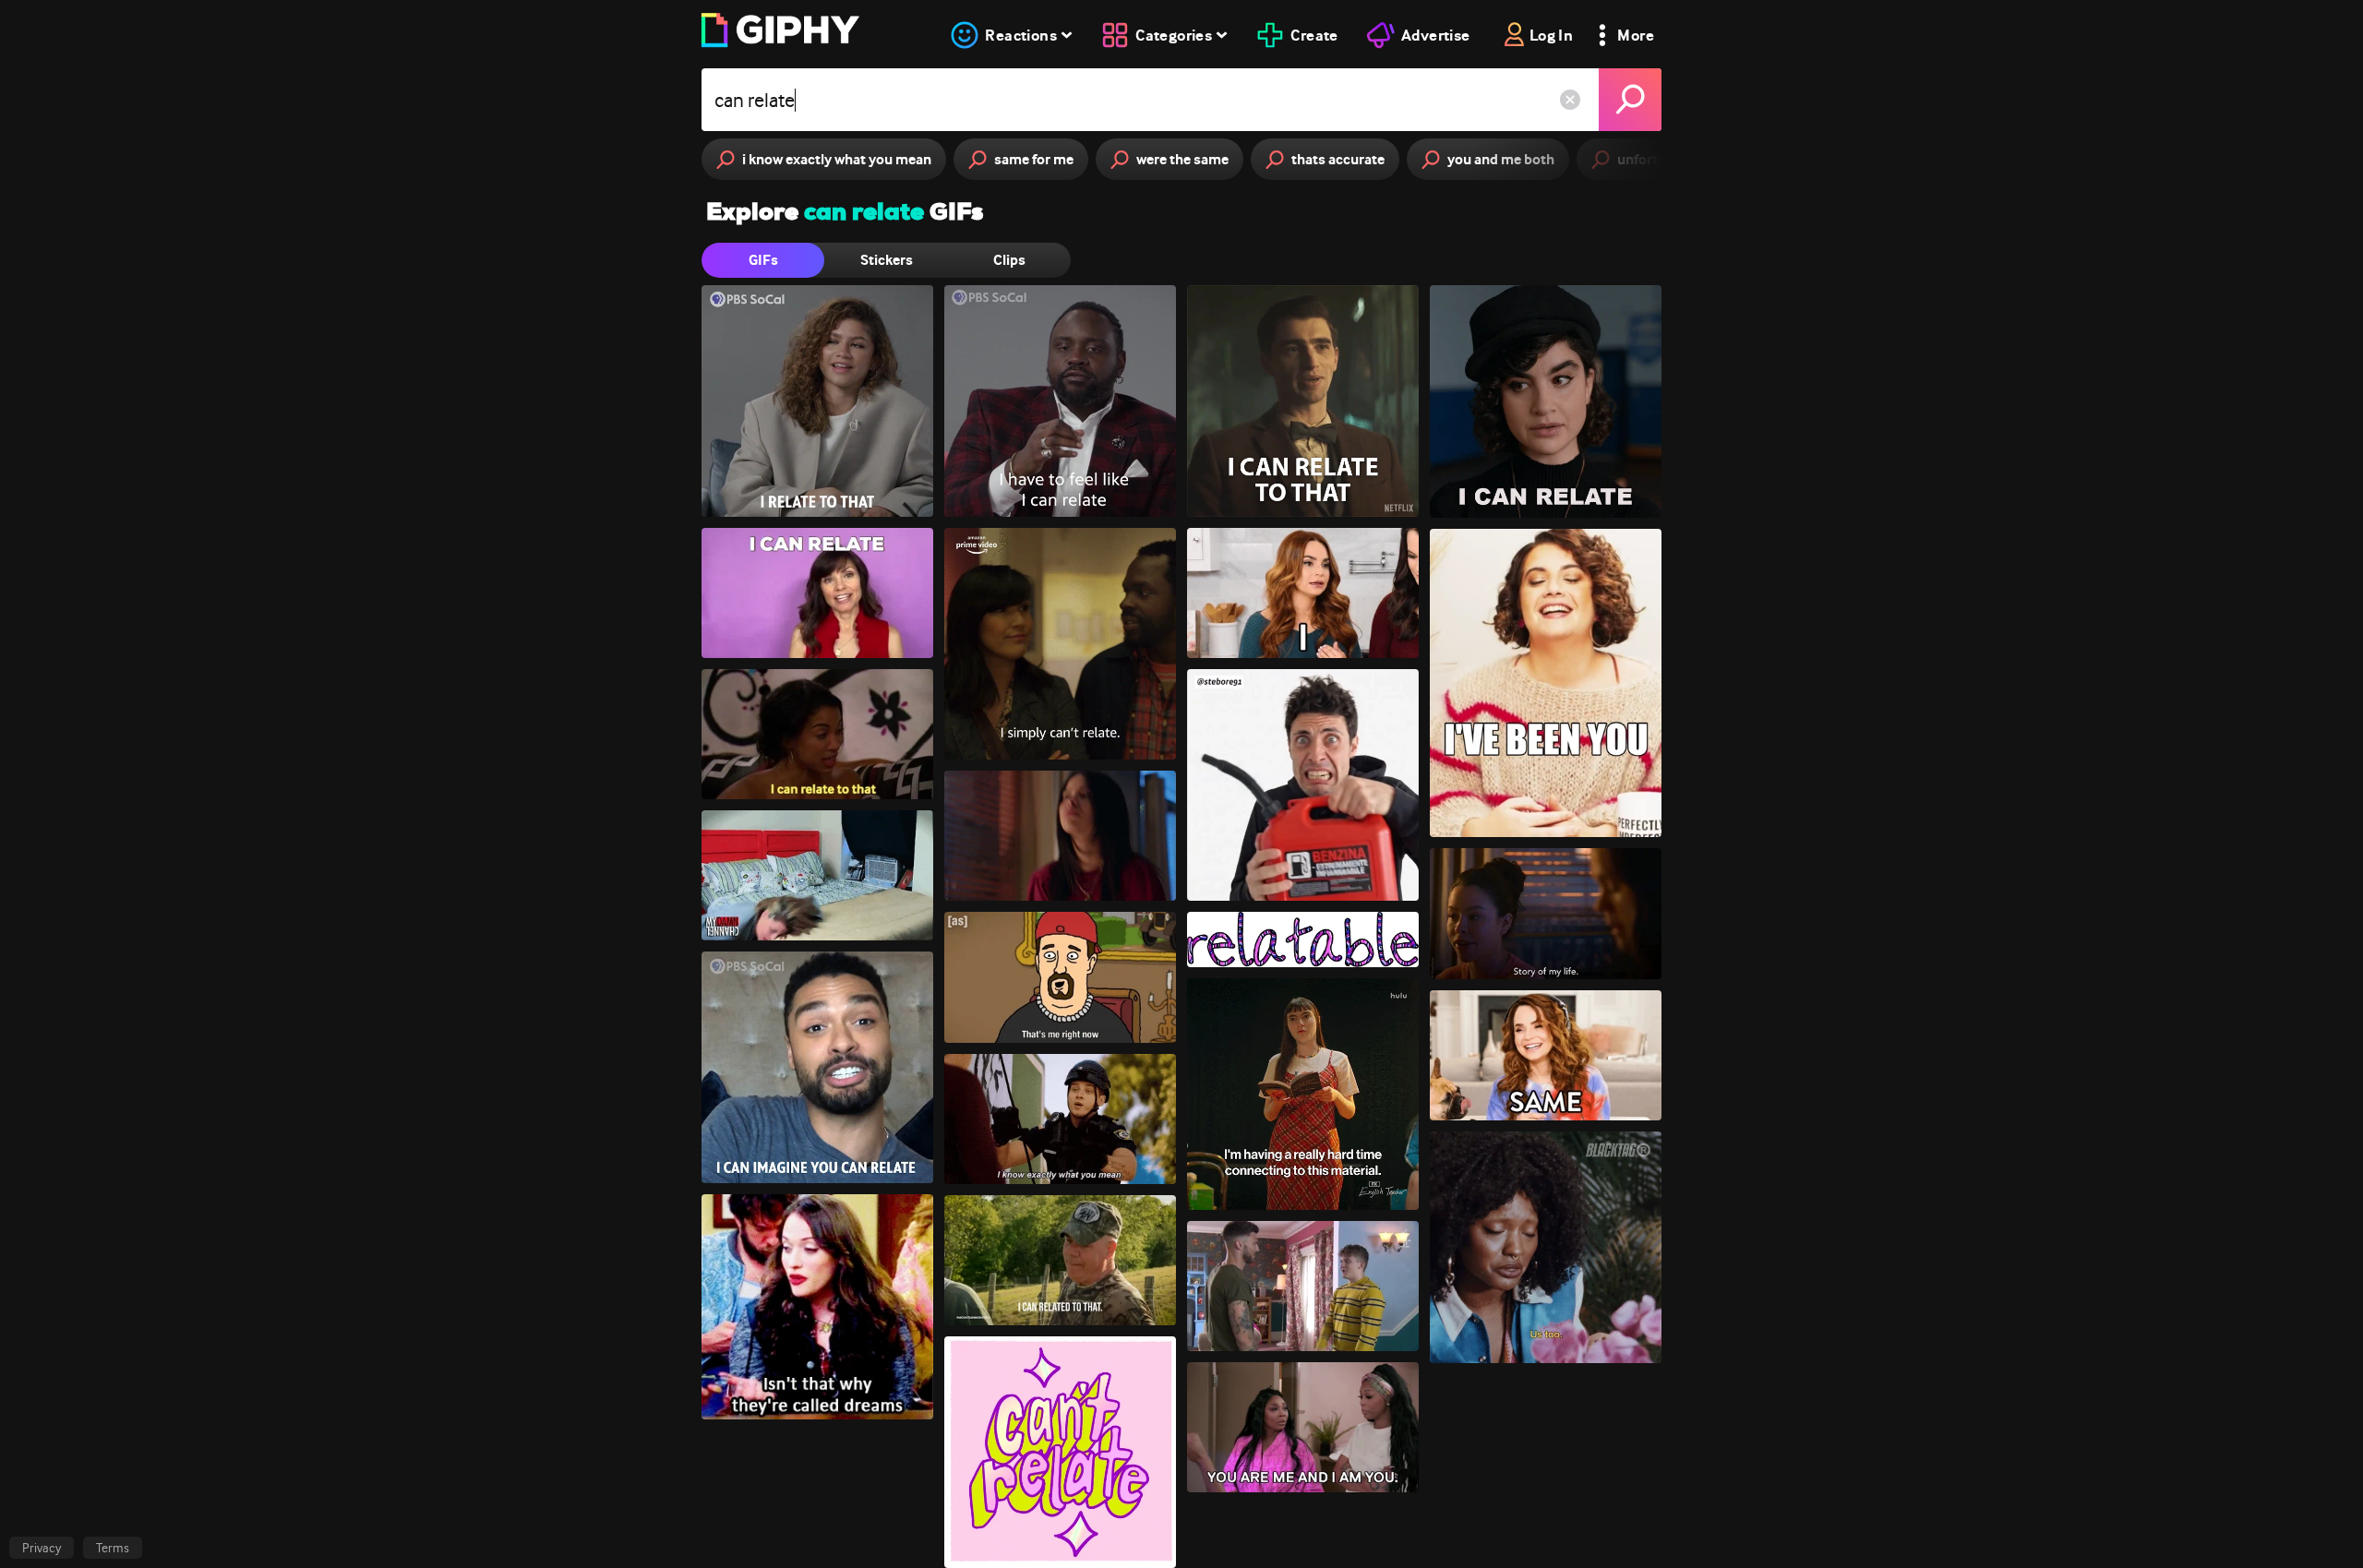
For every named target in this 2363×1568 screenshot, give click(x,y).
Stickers (887, 260)
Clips (1009, 260)
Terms (113, 1548)
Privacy (42, 1548)
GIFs (763, 260)
